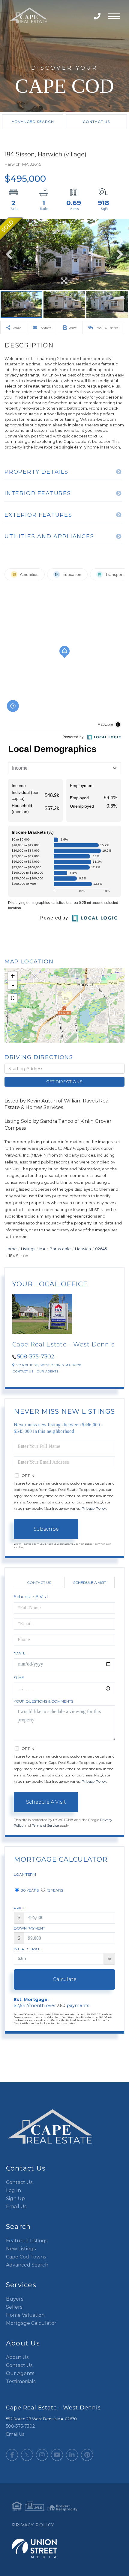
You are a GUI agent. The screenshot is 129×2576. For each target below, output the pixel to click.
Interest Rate (28, 1949)
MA (42, 1249)
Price (19, 1908)
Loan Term (25, 1874)
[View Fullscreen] (13, 998)
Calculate (65, 1979)
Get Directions (64, 1082)
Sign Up (15, 2198)
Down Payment (29, 1928)
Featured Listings (27, 2241)
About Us (17, 2357)
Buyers (15, 2299)
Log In (13, 2190)
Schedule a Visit (90, 1583)
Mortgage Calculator (31, 2323)
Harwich (83, 1249)
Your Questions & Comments (43, 1701)
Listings (28, 1249)
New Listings (21, 2249)
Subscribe (46, 1529)
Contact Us (96, 122)
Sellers (14, 2307)
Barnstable (60, 1249)
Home (11, 1249)
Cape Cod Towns (26, 2257)
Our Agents (48, 1371)
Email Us (16, 2207)
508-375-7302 (98, 16)
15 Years (55, 1890)
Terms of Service (45, 1825)
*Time (19, 1678)
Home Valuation (25, 2315)
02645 (101, 1249)
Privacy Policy (94, 1508)
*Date (20, 1653)
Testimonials (21, 2381)
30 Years (29, 1890)
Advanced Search (33, 122)
